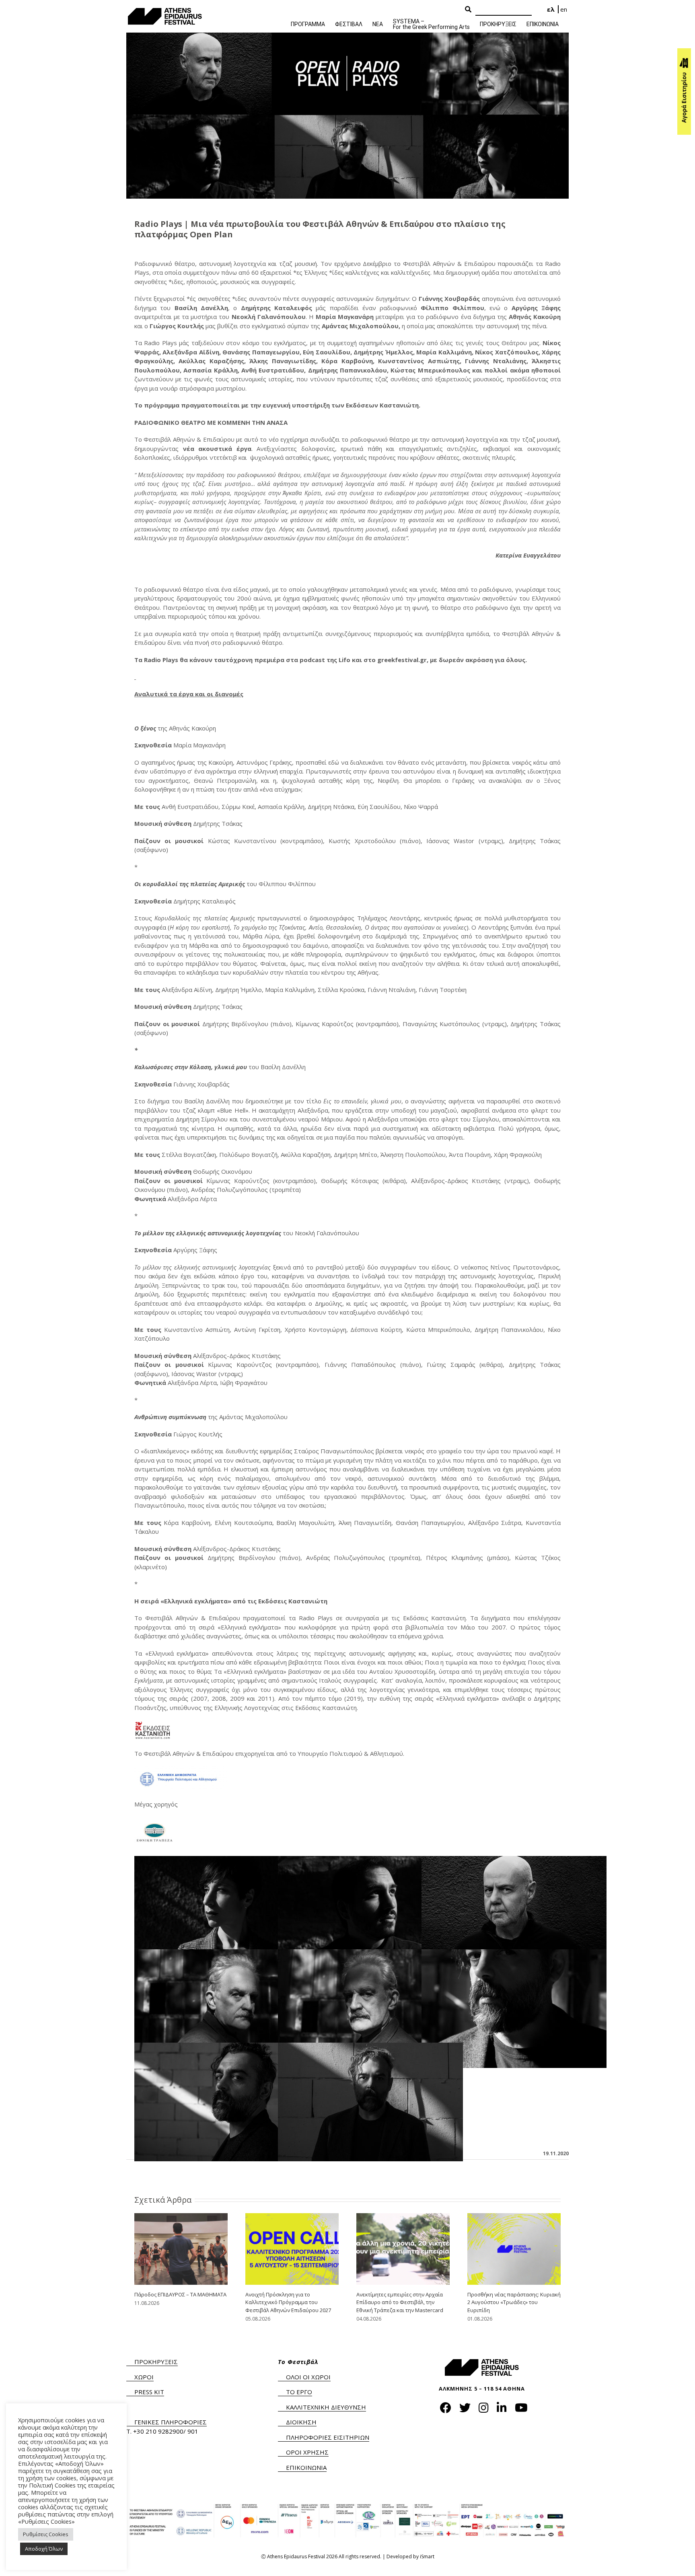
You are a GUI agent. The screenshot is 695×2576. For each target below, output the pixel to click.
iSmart (427, 2556)
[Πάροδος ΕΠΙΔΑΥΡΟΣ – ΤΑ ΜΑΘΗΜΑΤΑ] (181, 2248)
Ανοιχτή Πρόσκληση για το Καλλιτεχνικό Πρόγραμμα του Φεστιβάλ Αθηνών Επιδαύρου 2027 (288, 2302)
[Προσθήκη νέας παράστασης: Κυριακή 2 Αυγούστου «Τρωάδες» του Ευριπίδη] (514, 2248)
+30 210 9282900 (158, 2431)
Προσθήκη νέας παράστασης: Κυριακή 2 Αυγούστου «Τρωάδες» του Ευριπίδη (514, 2302)
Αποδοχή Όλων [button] (44, 2549)
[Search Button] (468, 10)
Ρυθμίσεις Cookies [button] (46, 2534)
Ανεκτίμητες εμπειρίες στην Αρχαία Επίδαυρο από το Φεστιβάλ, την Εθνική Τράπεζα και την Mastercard (400, 2302)
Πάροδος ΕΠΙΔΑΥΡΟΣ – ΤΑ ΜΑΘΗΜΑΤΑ (180, 2294)
